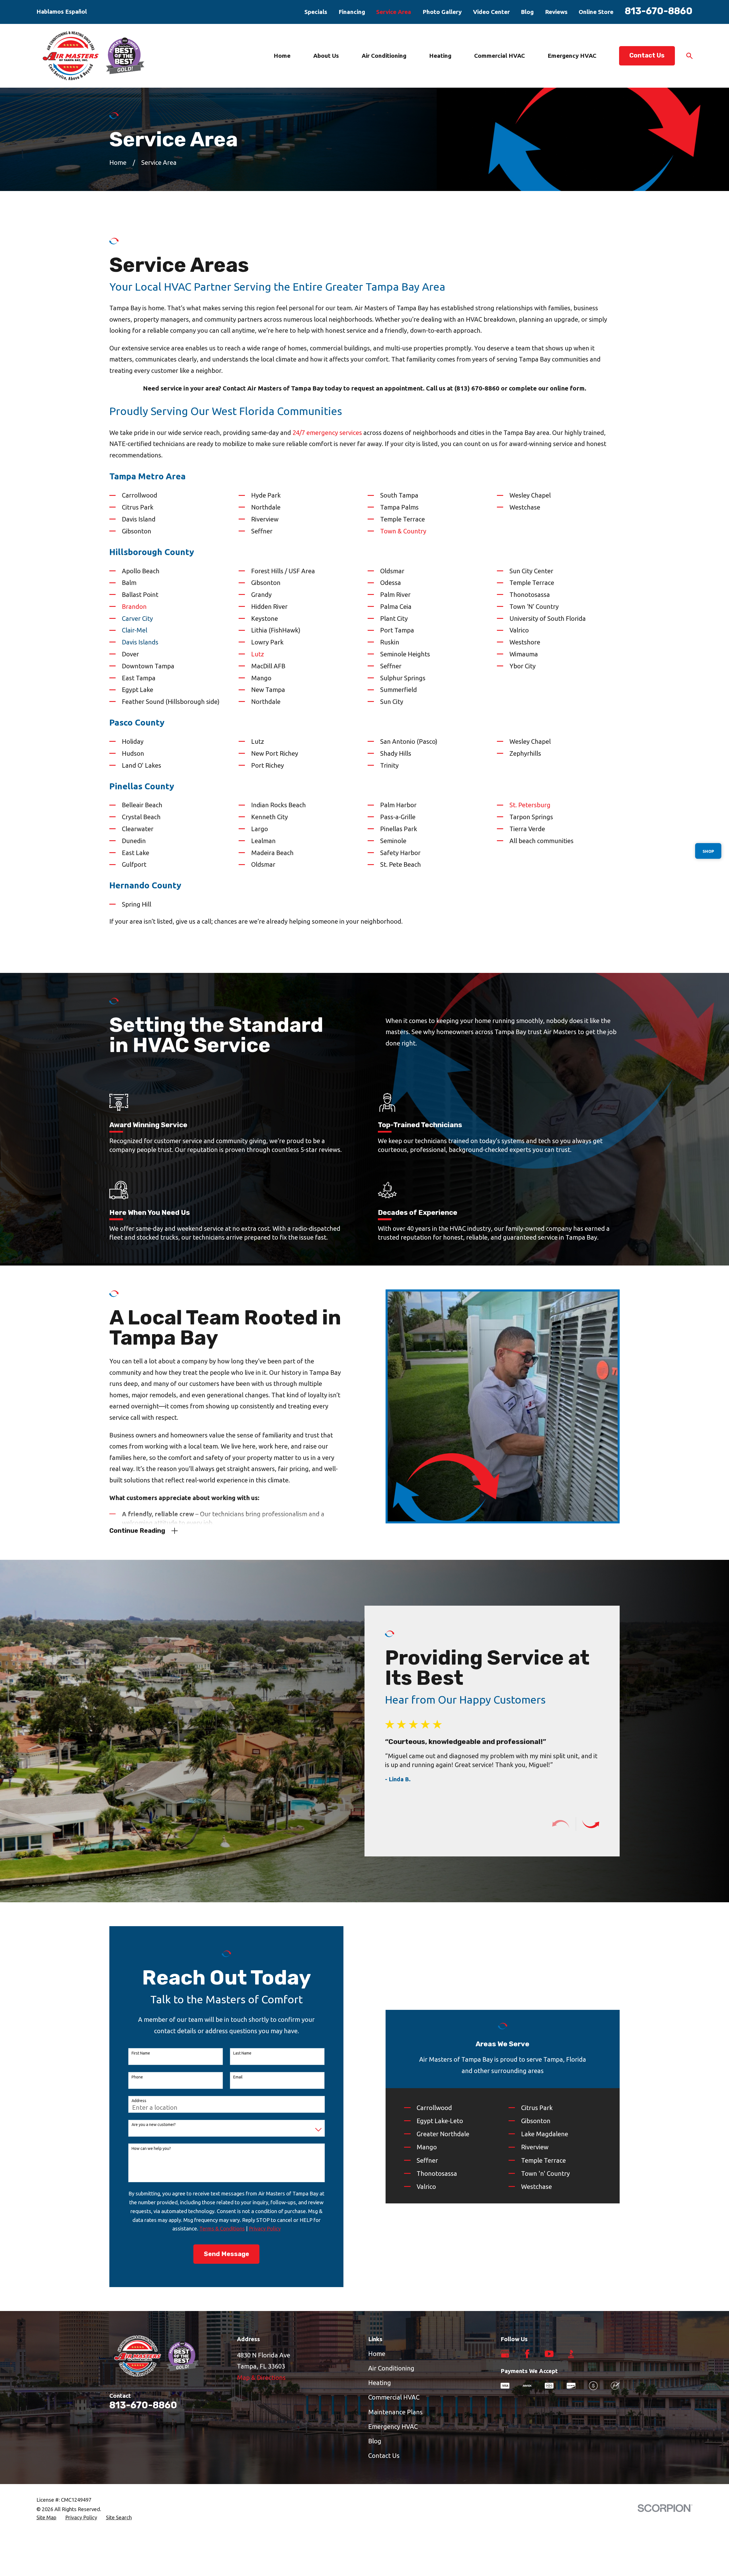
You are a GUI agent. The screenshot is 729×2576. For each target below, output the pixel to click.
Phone (137, 2077)
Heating (380, 2383)
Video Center (491, 12)
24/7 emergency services (327, 433)
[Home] (94, 56)
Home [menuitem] (282, 56)
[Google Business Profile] (505, 2354)
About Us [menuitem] (326, 56)
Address (139, 2101)
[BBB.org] (571, 2354)
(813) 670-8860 (477, 388)
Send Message (227, 2254)
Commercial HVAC (394, 2397)
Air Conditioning (391, 2368)
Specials (316, 12)
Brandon (134, 606)
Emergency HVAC (393, 2426)
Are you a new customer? (154, 2125)
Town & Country (403, 531)
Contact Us (647, 55)
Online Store (596, 12)
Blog (527, 12)
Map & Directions (261, 2377)
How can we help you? (151, 2148)
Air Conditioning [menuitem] (384, 56)
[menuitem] (46, 2518)
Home (377, 2354)
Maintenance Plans (395, 2412)
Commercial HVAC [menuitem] (499, 56)
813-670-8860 (659, 11)
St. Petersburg (530, 805)
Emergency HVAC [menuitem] (572, 56)
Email (238, 2077)
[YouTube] (549, 2354)
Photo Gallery (442, 12)
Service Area (394, 12)
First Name (141, 2053)
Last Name (242, 2053)
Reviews (556, 12)
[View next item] (591, 1824)
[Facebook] (527, 2354)
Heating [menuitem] (440, 56)
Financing (352, 12)
